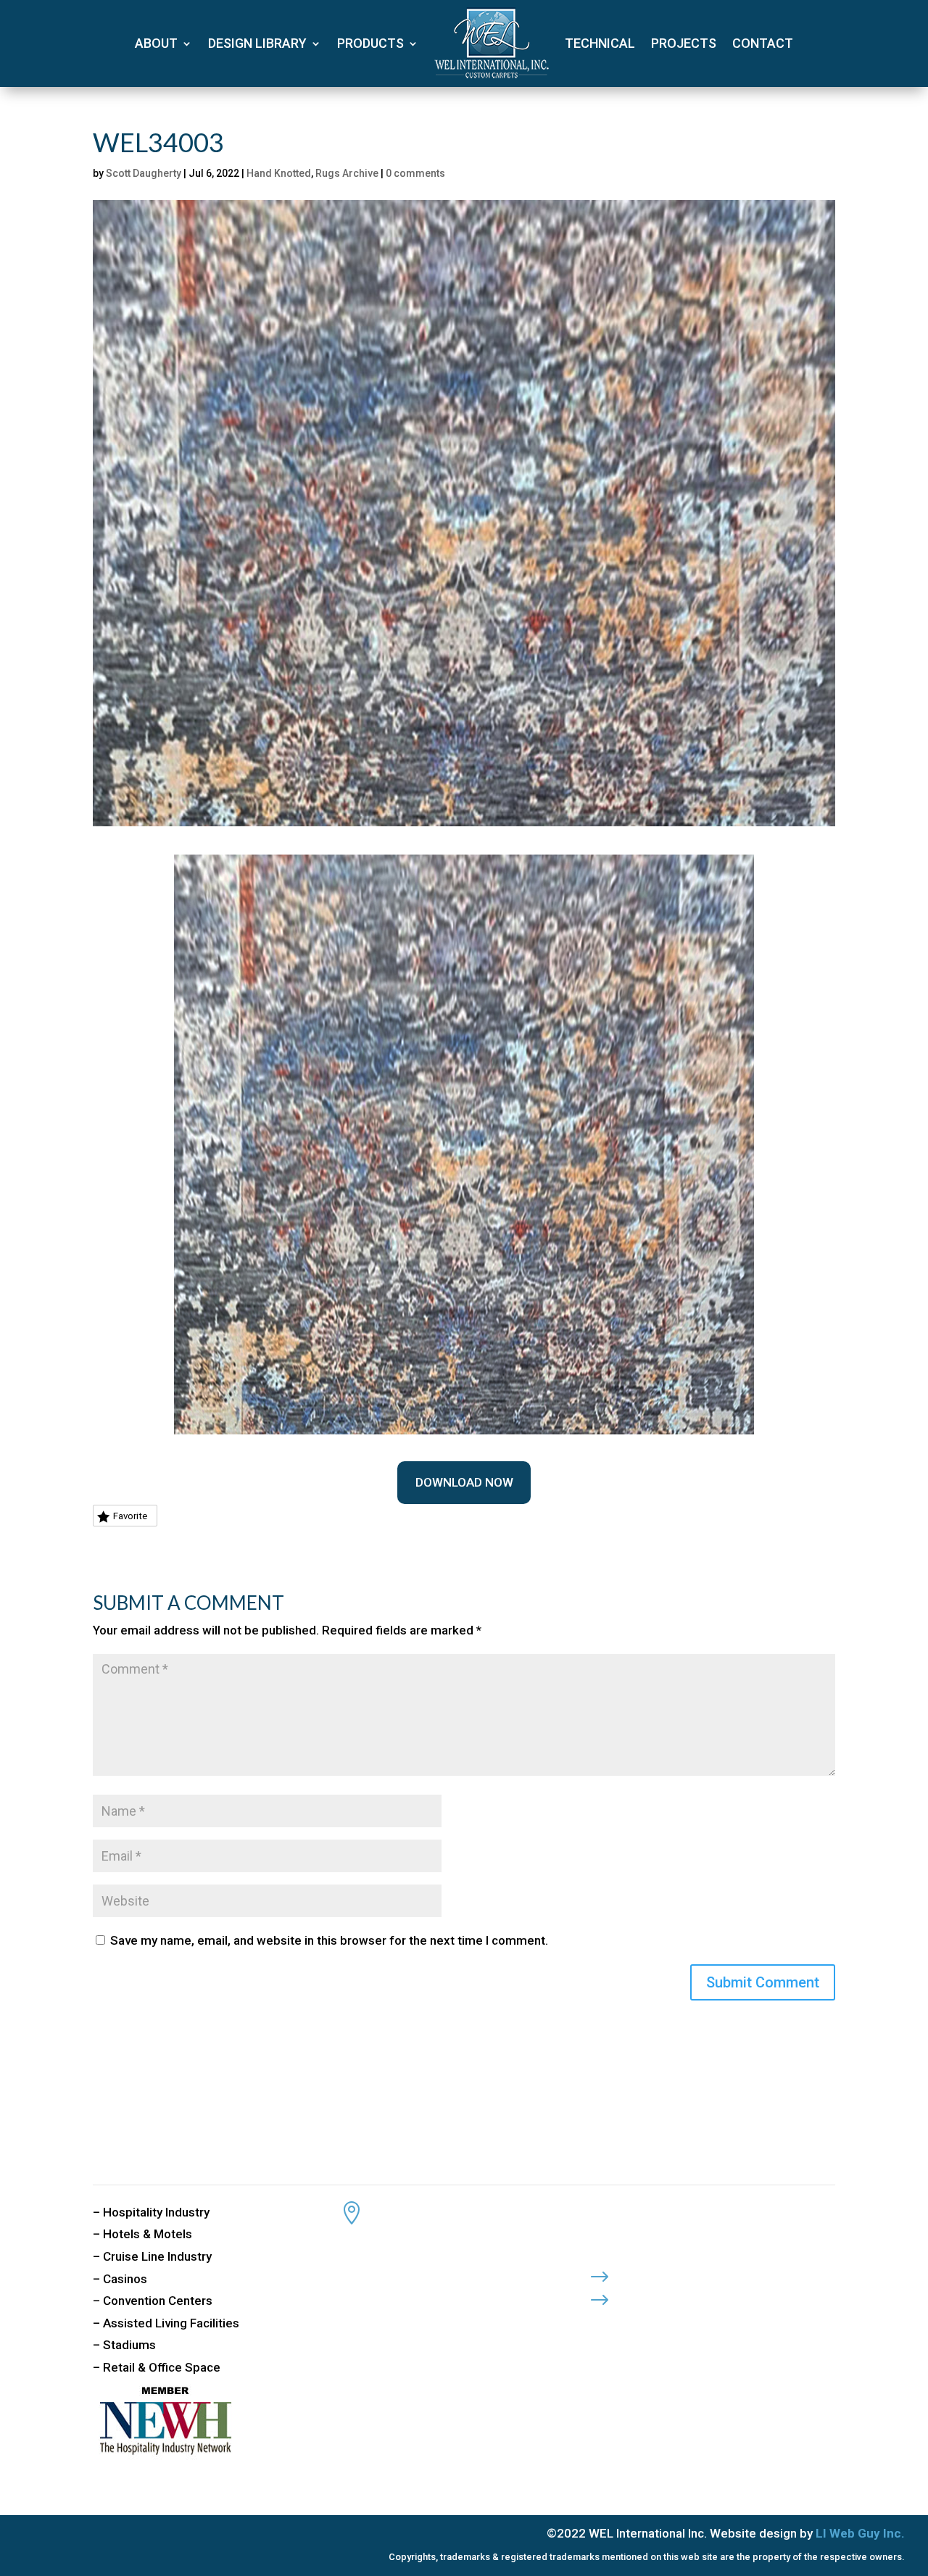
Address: (405, 2208)
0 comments (415, 173)
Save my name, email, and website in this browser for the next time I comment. (329, 1940)
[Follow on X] (629, 2324)
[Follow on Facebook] (600, 2324)
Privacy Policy (674, 2272)
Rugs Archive (347, 173)
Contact (763, 43)
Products (370, 43)
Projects (684, 43)
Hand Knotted (279, 173)
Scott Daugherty (144, 173)
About (156, 43)
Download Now (464, 1482)
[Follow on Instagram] (687, 2324)
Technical (600, 43)
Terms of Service (682, 2295)
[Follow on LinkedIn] (658, 2324)
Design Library (257, 43)
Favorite (130, 1516)
